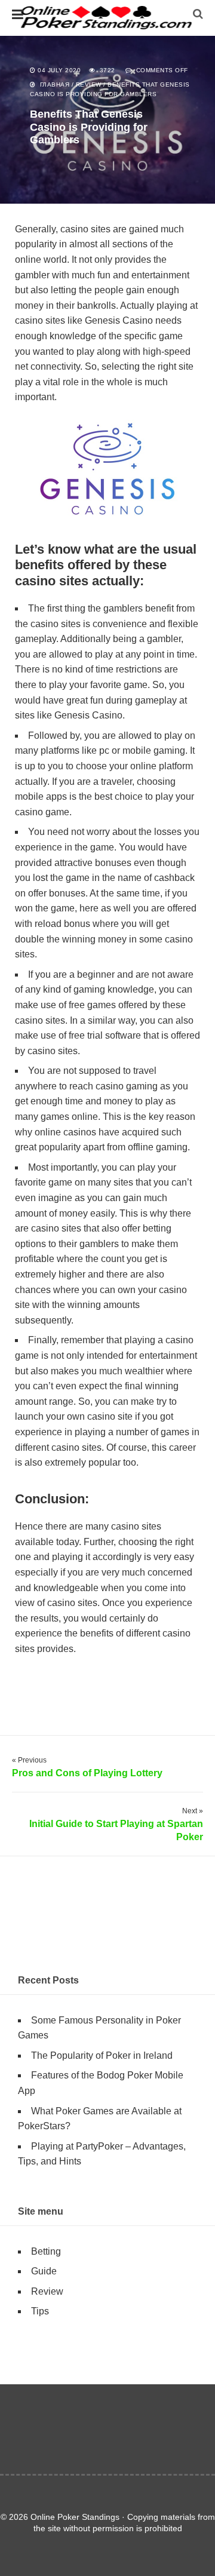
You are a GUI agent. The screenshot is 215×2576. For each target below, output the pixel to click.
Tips (40, 2311)
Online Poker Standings (107, 18)
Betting (46, 2251)
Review (89, 85)
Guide (44, 2271)
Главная (55, 85)
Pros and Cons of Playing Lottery (87, 1773)
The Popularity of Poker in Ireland (102, 2055)
